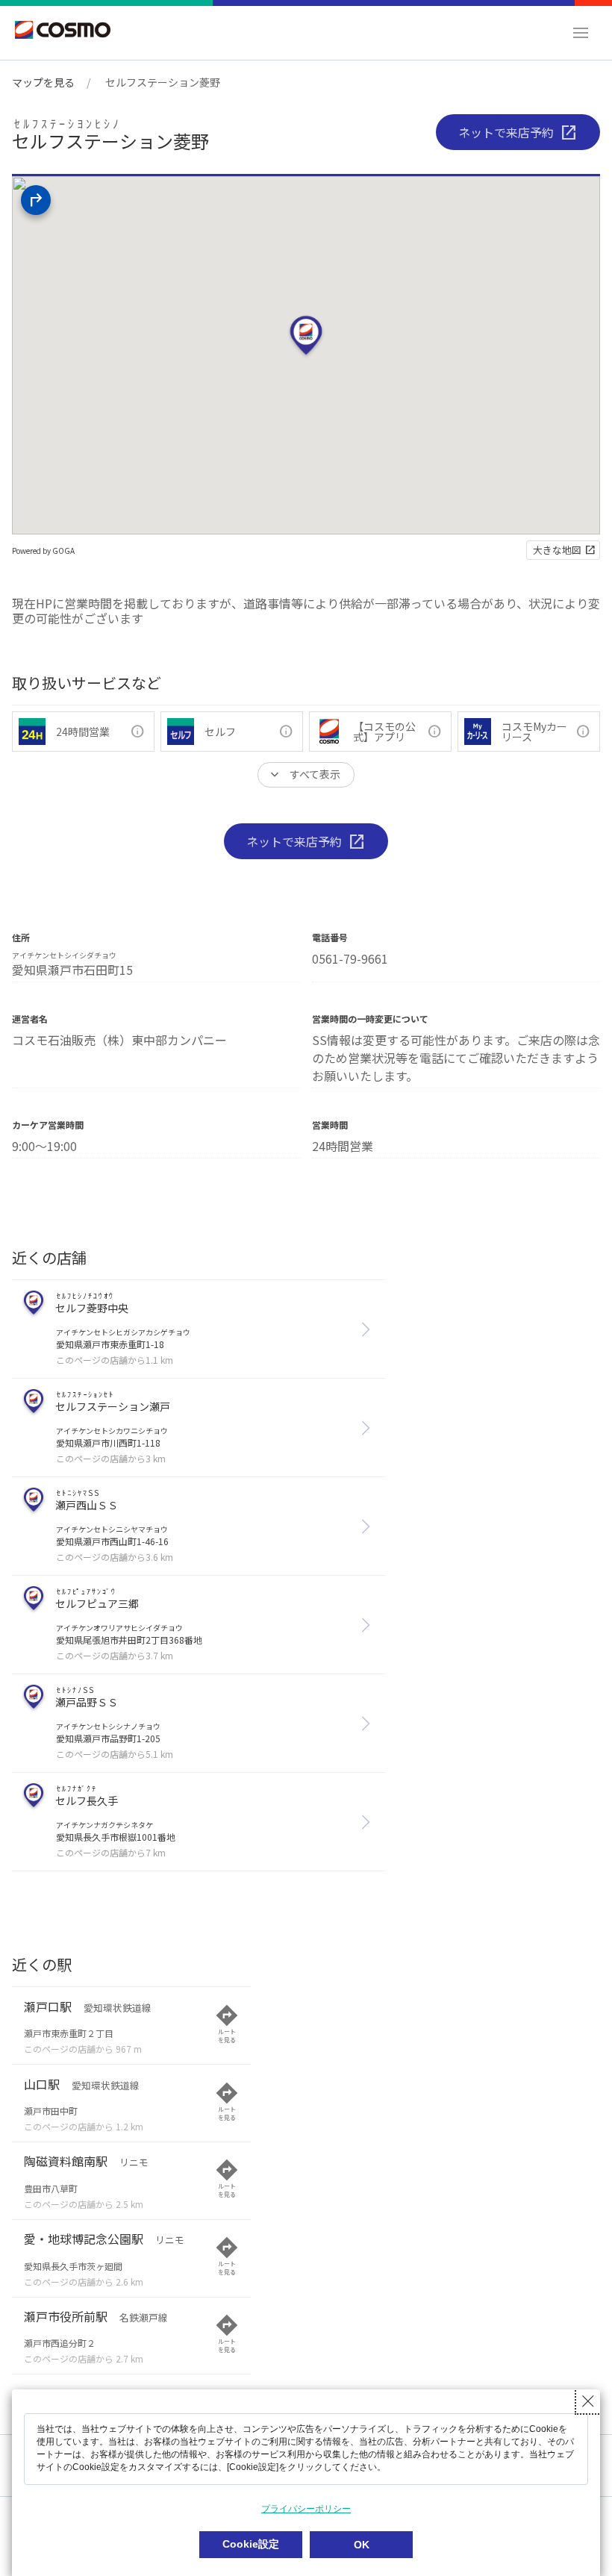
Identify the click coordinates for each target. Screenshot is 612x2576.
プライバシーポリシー (306, 2509)
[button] (581, 33)
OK (362, 2545)
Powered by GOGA (43, 551)
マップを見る (43, 82)
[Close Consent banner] (588, 2401)
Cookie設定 (251, 2544)
